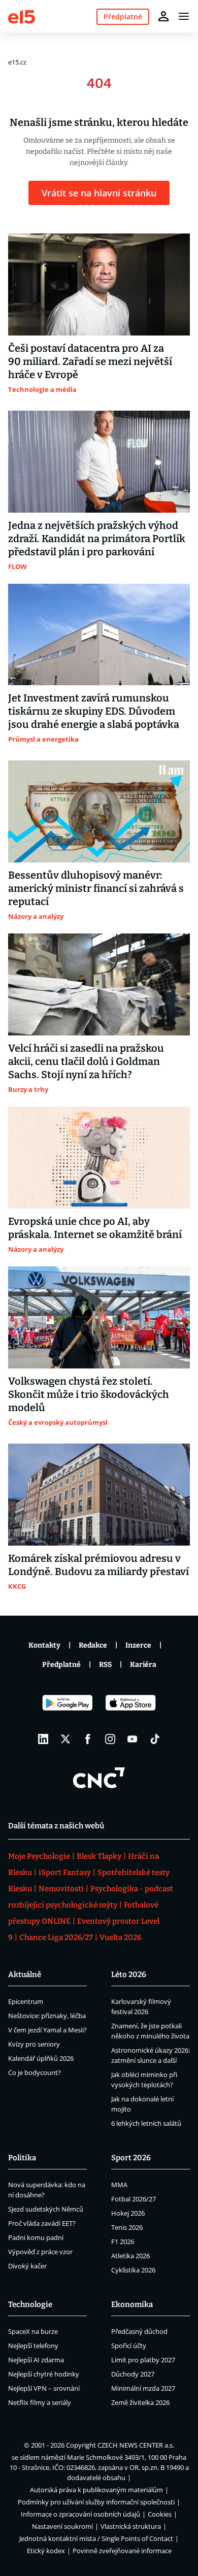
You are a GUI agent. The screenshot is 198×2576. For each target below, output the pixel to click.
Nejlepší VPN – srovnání (44, 2388)
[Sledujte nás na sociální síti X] (65, 1739)
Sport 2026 (131, 2158)
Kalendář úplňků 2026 (41, 2058)
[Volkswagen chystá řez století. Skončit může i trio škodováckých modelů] (99, 1317)
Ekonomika (132, 2304)
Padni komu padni (36, 2237)
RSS (105, 1665)
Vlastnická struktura (131, 2526)
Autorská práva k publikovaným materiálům (96, 2490)
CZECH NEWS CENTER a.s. (136, 2445)
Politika (22, 2158)
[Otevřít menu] (184, 16)
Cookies (160, 2514)
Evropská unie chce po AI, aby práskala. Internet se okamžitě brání (95, 1228)
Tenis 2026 (127, 2227)
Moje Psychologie (39, 1856)
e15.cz (17, 62)
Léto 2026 (129, 1975)
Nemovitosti (61, 1889)
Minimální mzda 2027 (143, 2388)
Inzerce (138, 1645)
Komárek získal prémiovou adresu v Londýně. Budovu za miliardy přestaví (98, 1565)
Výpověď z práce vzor (40, 2252)
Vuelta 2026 (121, 1937)
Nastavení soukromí (62, 2526)
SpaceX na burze (33, 2331)
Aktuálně (25, 1975)
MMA (119, 2185)
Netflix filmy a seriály (40, 2402)
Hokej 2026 (128, 2213)
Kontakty (44, 1645)
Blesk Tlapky (99, 1856)
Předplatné (61, 1665)
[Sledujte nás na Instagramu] (110, 1739)
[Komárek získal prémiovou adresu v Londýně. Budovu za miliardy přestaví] (99, 1495)
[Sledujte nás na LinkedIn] (43, 1739)
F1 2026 (123, 2242)
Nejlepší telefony (33, 2346)
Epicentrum (26, 2001)
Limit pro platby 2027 (143, 2360)
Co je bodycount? (35, 2072)
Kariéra (143, 1665)
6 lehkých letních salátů (146, 2123)
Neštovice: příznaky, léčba (47, 2016)
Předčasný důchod (139, 2331)
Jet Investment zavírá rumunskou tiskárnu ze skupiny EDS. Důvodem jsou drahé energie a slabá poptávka (94, 711)
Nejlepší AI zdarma (36, 2360)
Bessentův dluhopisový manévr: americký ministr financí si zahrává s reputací (96, 888)
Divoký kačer (27, 2266)
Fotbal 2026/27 (134, 2199)
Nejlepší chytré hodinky (44, 2374)
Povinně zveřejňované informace (122, 2551)
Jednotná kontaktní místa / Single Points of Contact (96, 2538)
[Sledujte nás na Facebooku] (88, 1739)
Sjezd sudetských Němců (46, 2209)
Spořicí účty (129, 2346)
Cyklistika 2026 (133, 2270)
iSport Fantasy (65, 1872)
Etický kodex (46, 2551)
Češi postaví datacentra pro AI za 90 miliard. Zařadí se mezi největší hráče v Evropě (90, 361)
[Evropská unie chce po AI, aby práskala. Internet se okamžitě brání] (99, 1158)
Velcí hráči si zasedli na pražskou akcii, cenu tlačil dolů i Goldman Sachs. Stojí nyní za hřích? (86, 1061)
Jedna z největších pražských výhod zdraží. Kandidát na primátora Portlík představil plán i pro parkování (97, 539)
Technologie (30, 2304)
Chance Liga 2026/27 (56, 1937)
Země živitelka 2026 (140, 2402)
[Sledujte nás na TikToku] (155, 1739)
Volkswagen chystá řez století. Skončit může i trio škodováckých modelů (89, 1394)
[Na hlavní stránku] (22, 16)
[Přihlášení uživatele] (163, 16)
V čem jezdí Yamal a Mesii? (47, 2030)
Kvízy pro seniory (34, 2044)
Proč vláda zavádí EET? (42, 2223)
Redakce (93, 1645)
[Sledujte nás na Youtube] (133, 1739)
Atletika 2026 (130, 2256)
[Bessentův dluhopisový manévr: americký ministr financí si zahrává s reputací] (99, 811)
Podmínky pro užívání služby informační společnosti (96, 2502)
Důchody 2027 (133, 2374)
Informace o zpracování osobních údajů (80, 2514)
